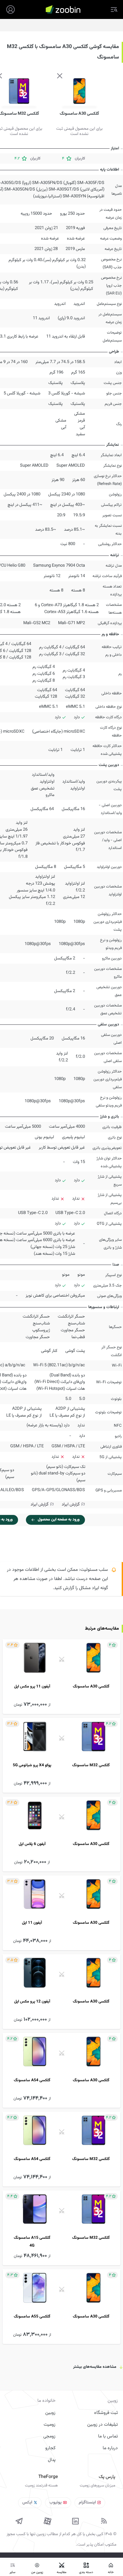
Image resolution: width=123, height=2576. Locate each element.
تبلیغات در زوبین (102, 2425)
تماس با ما (108, 2436)
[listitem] (61, 1677)
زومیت (50, 2425)
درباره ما (110, 2448)
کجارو (50, 2448)
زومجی (49, 2436)
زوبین (50, 2413)
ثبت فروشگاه (106, 2413)
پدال (52, 2460)
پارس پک (107, 2477)
